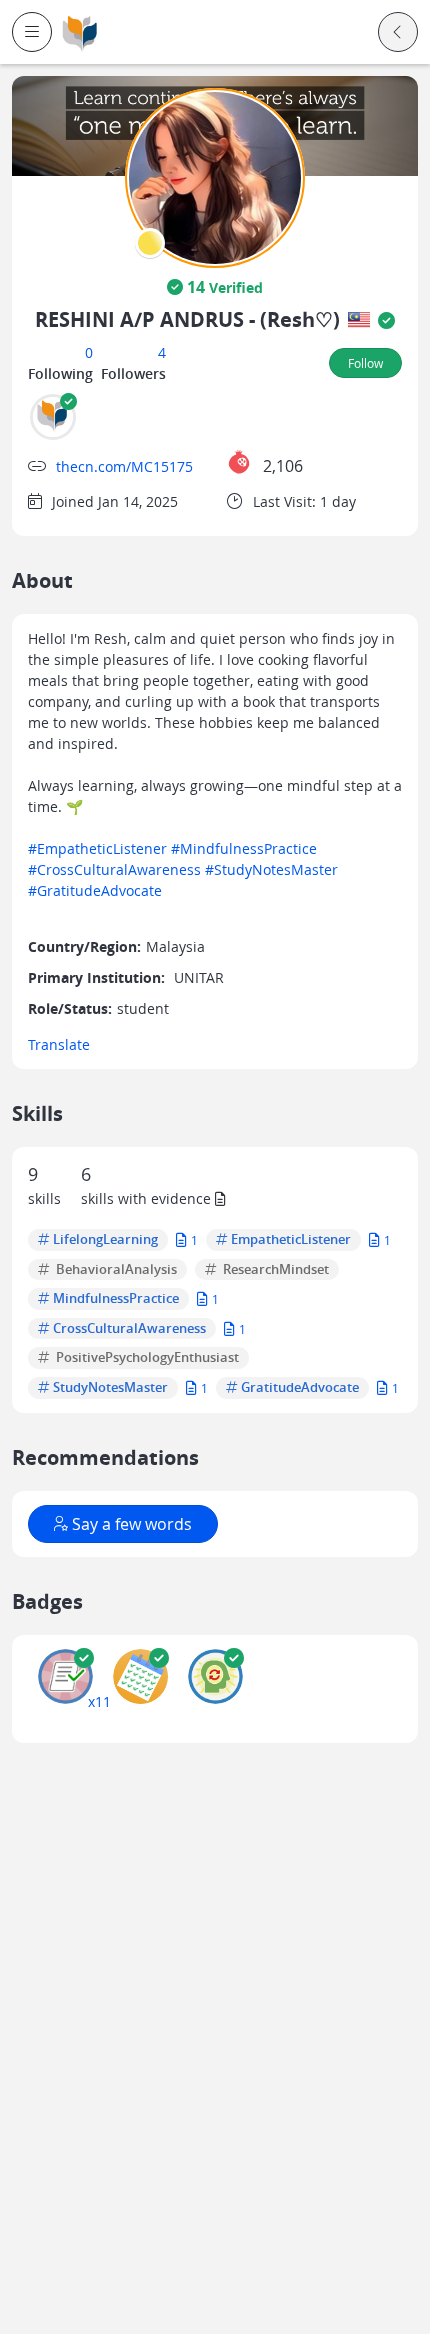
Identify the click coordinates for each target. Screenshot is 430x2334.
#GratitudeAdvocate (95, 890)
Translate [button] (59, 1044)
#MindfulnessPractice (244, 848)
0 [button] (89, 352)
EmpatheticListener (291, 1240)
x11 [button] (99, 1701)
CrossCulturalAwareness (129, 1329)
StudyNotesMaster (110, 1388)
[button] (32, 32)
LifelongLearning (105, 1240)
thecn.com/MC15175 (124, 466)
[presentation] (150, 243)
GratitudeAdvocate (300, 1388)
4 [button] (162, 352)
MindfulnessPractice (116, 1299)
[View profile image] (215, 176)
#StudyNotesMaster (271, 869)
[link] (80, 32)
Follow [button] (365, 363)
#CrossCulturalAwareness (114, 869)
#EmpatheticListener (97, 848)
